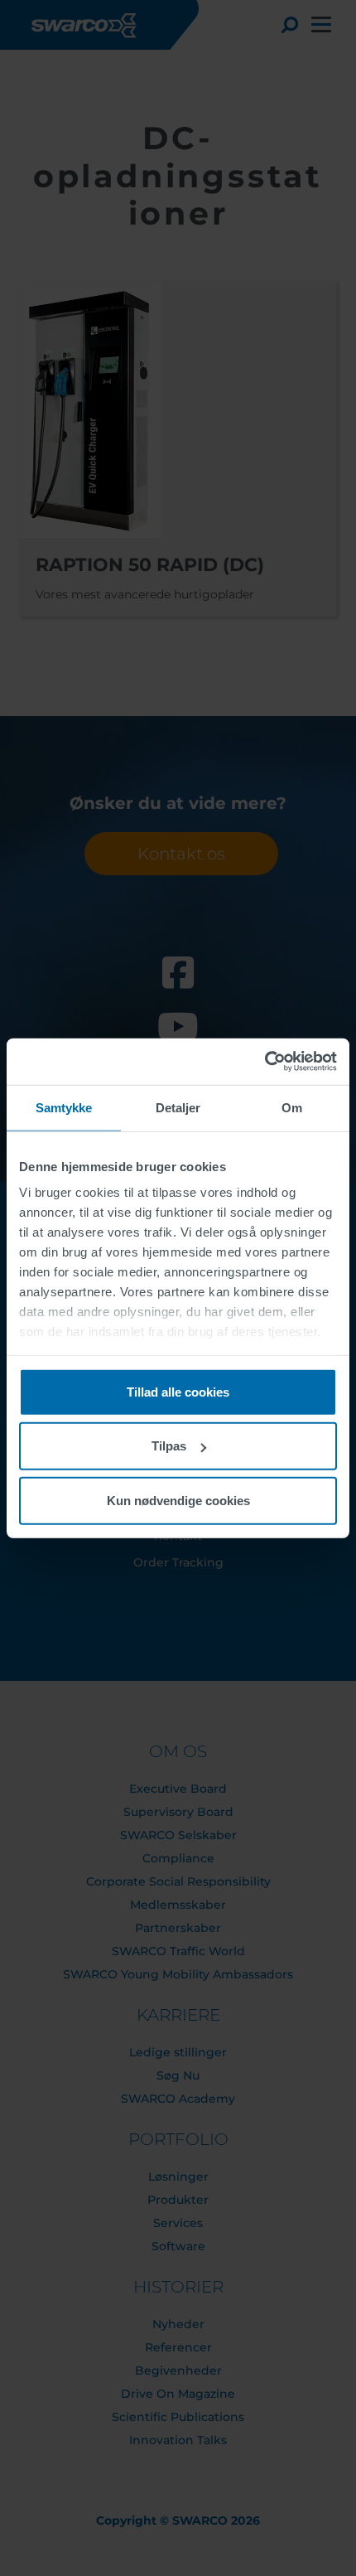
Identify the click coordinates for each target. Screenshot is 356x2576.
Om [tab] (292, 1107)
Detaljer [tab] (178, 1107)
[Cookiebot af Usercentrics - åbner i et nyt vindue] (265, 1062)
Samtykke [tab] (64, 1107)
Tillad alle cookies (178, 1391)
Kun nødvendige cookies (178, 1500)
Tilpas (169, 1446)
